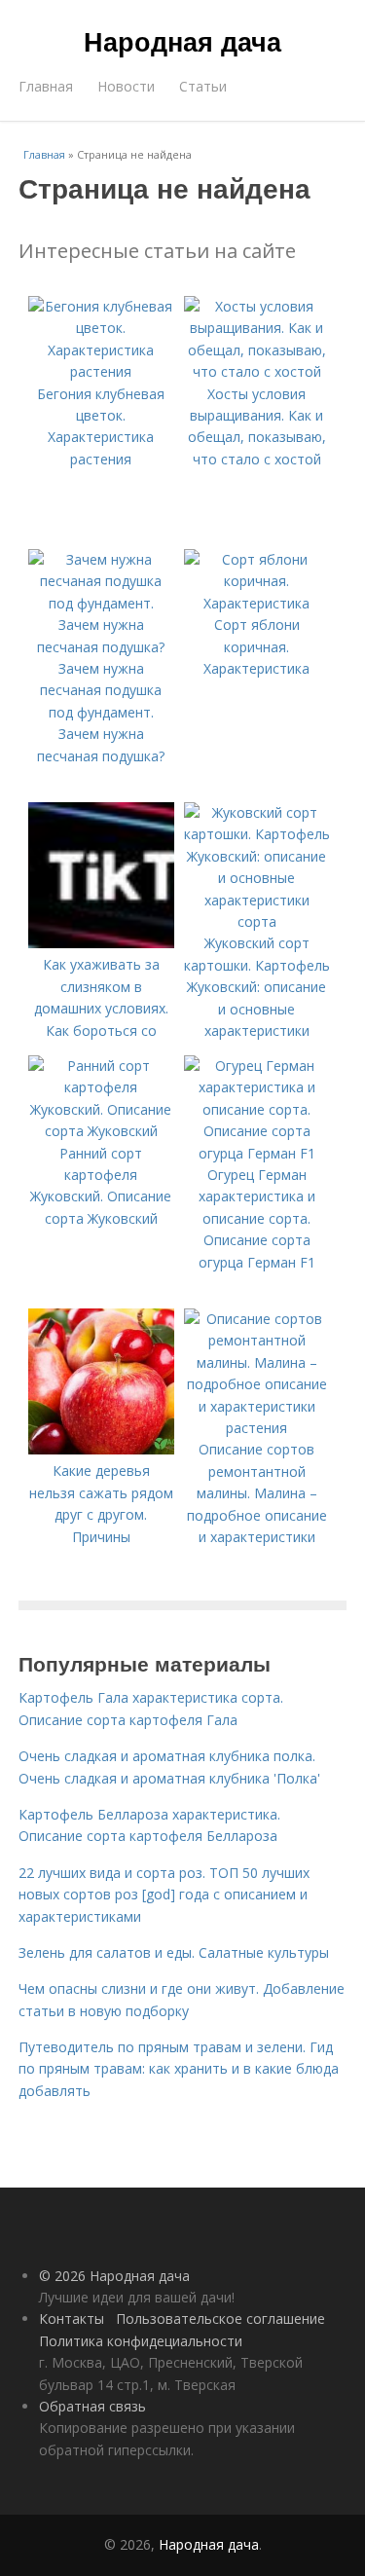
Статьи (203, 86)
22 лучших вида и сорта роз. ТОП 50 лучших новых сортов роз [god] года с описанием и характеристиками (164, 1895)
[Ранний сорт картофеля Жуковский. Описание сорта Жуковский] (101, 1131)
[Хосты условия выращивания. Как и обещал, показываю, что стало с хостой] (257, 371)
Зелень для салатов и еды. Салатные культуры (174, 1952)
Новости (126, 86)
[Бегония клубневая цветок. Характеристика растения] (101, 371)
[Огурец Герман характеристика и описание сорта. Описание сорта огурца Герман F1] (257, 1153)
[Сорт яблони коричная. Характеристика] (257, 603)
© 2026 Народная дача (114, 2276)
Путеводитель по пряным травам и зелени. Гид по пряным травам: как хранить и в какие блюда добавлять (179, 2069)
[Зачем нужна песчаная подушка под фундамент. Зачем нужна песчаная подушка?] (101, 647)
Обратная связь (92, 2406)
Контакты (72, 2318)
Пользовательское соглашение (220, 2318)
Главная (46, 86)
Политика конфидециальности (141, 2341)
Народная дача (182, 41)
